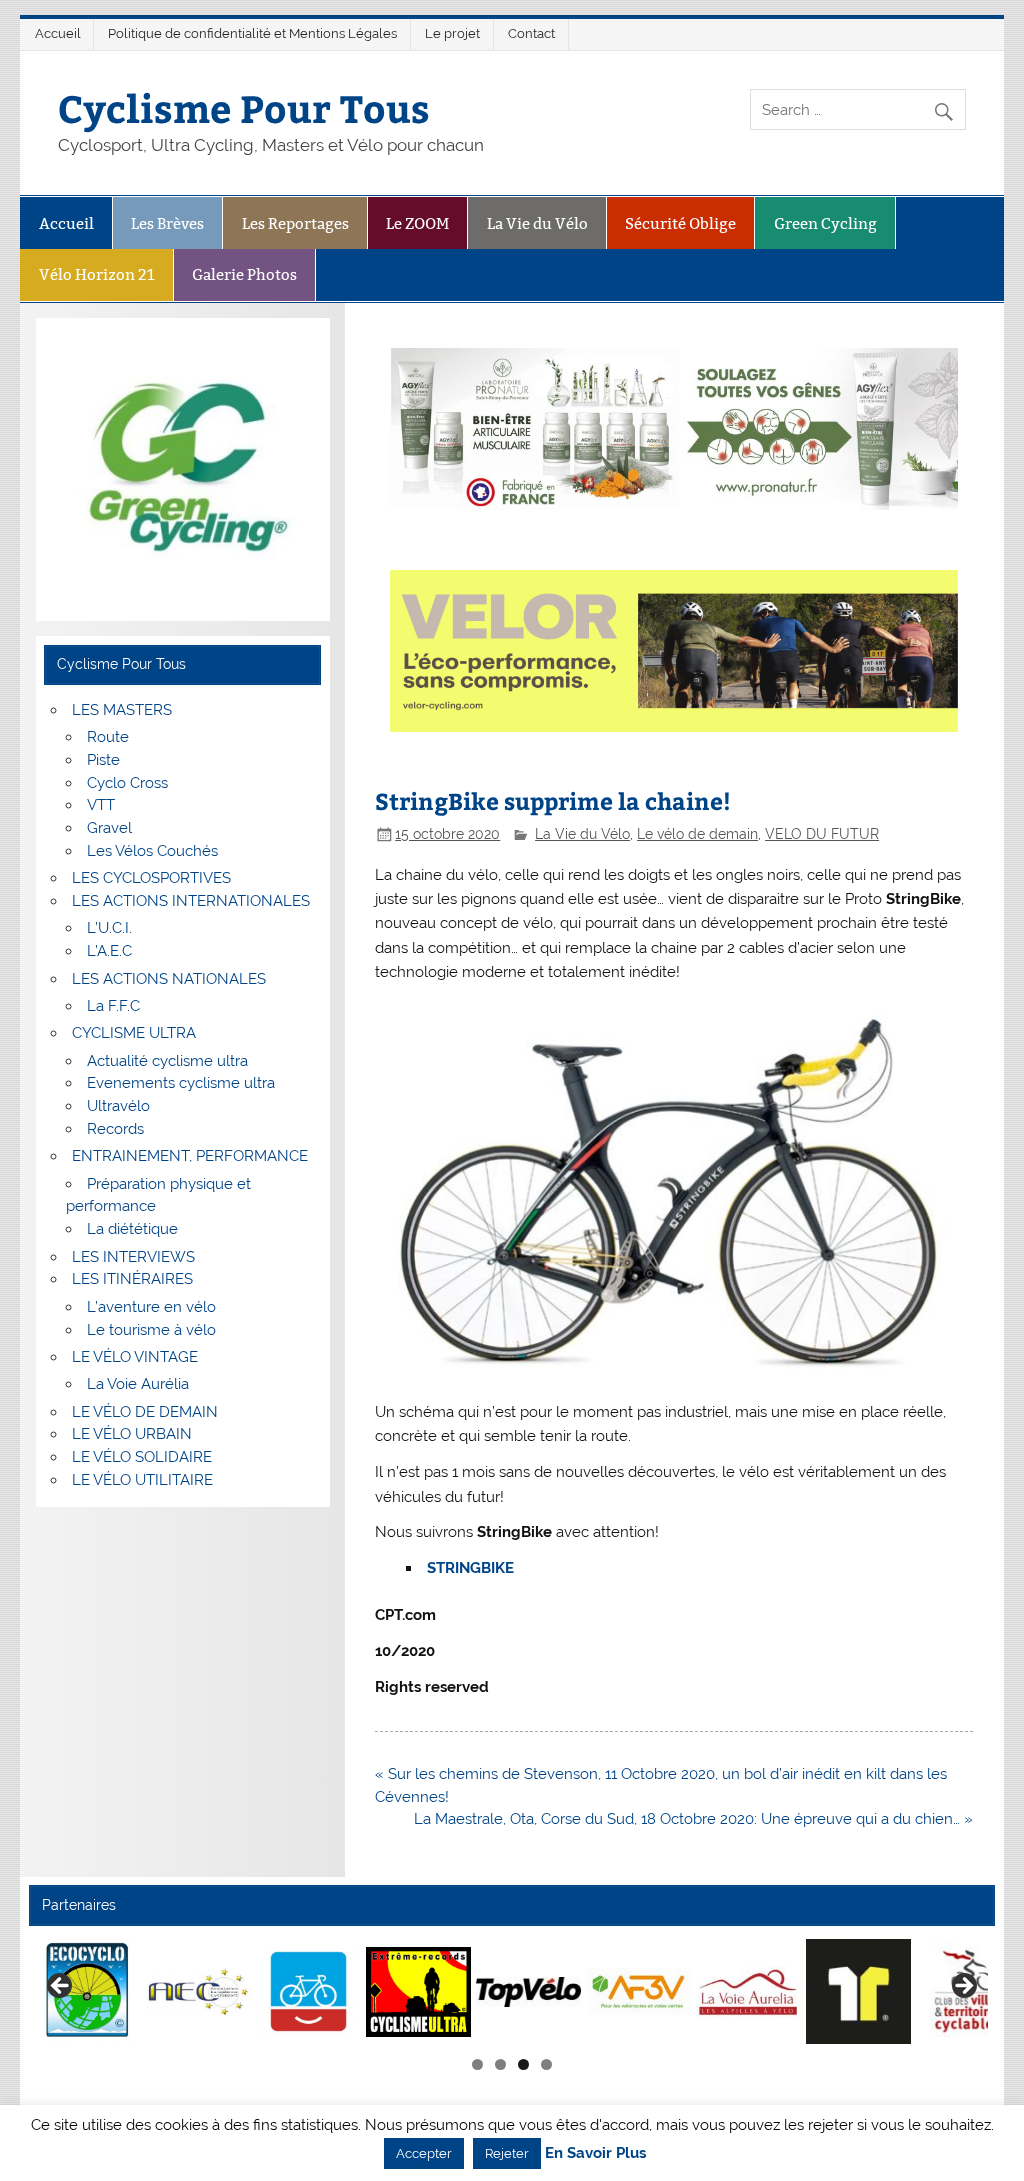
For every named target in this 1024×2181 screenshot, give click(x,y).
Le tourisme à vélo (151, 1330)
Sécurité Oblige (680, 223)
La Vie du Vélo (537, 223)
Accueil (58, 33)
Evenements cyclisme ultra (181, 1083)
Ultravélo (118, 1106)
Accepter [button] (424, 2153)
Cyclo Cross (127, 783)
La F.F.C (113, 1006)
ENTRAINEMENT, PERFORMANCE (190, 1156)
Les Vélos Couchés (152, 851)
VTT (101, 805)
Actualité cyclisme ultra (167, 1061)
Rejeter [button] (507, 2153)
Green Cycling (825, 223)
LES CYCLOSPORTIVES (151, 878)
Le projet (452, 33)
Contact (531, 33)
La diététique (132, 1229)
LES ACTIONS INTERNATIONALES (191, 901)
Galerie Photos (244, 274)
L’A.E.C (109, 951)
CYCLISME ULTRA (134, 1033)
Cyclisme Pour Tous (244, 107)
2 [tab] (500, 2064)
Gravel (109, 828)
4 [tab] (546, 2064)
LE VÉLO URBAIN (132, 1434)
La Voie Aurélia (138, 1384)
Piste (103, 760)
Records (115, 1129)
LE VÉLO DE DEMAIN (145, 1412)
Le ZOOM (417, 223)
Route (108, 737)
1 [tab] (477, 2064)
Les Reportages (295, 223)
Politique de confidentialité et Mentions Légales (252, 33)
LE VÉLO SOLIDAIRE (142, 1457)
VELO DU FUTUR (822, 834)
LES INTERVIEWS (133, 1257)
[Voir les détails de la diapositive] (88, 1991)
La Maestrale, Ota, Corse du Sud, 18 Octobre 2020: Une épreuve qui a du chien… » (693, 1819)
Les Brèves (167, 223)
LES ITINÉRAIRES (132, 1279)
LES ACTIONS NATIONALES (169, 979)
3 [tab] (523, 2064)
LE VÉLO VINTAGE (135, 1357)
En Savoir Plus (595, 2153)
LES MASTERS (122, 710)
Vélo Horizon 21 (97, 274)
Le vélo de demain (697, 834)
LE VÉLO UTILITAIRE (142, 1480)
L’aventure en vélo (151, 1307)
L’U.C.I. (109, 928)
